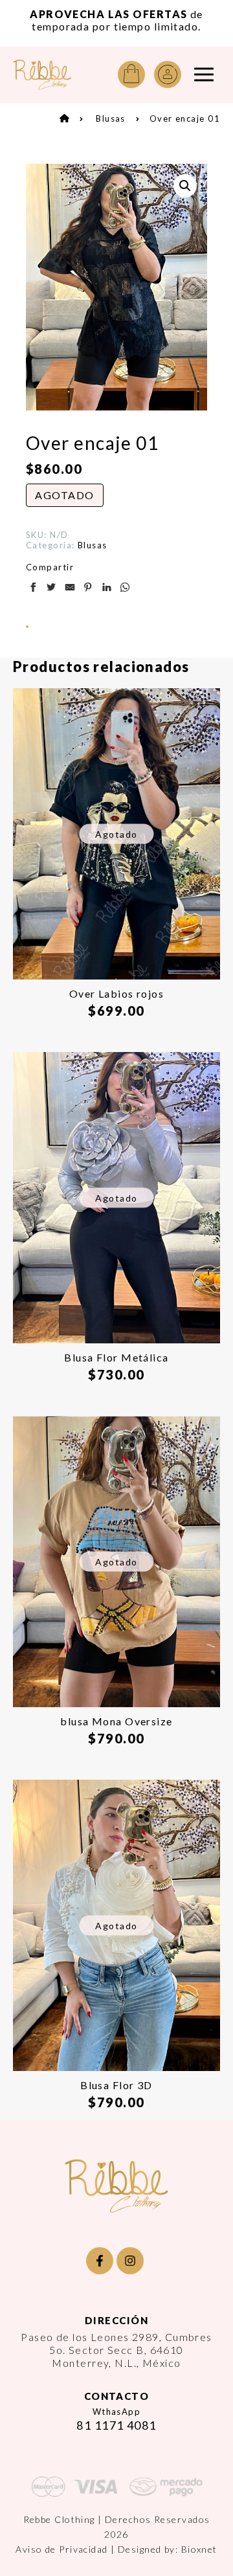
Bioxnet (199, 2549)
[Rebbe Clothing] (42, 75)
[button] (185, 186)
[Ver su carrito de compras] (131, 74)
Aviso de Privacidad (61, 2549)
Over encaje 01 (185, 118)
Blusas (111, 118)
